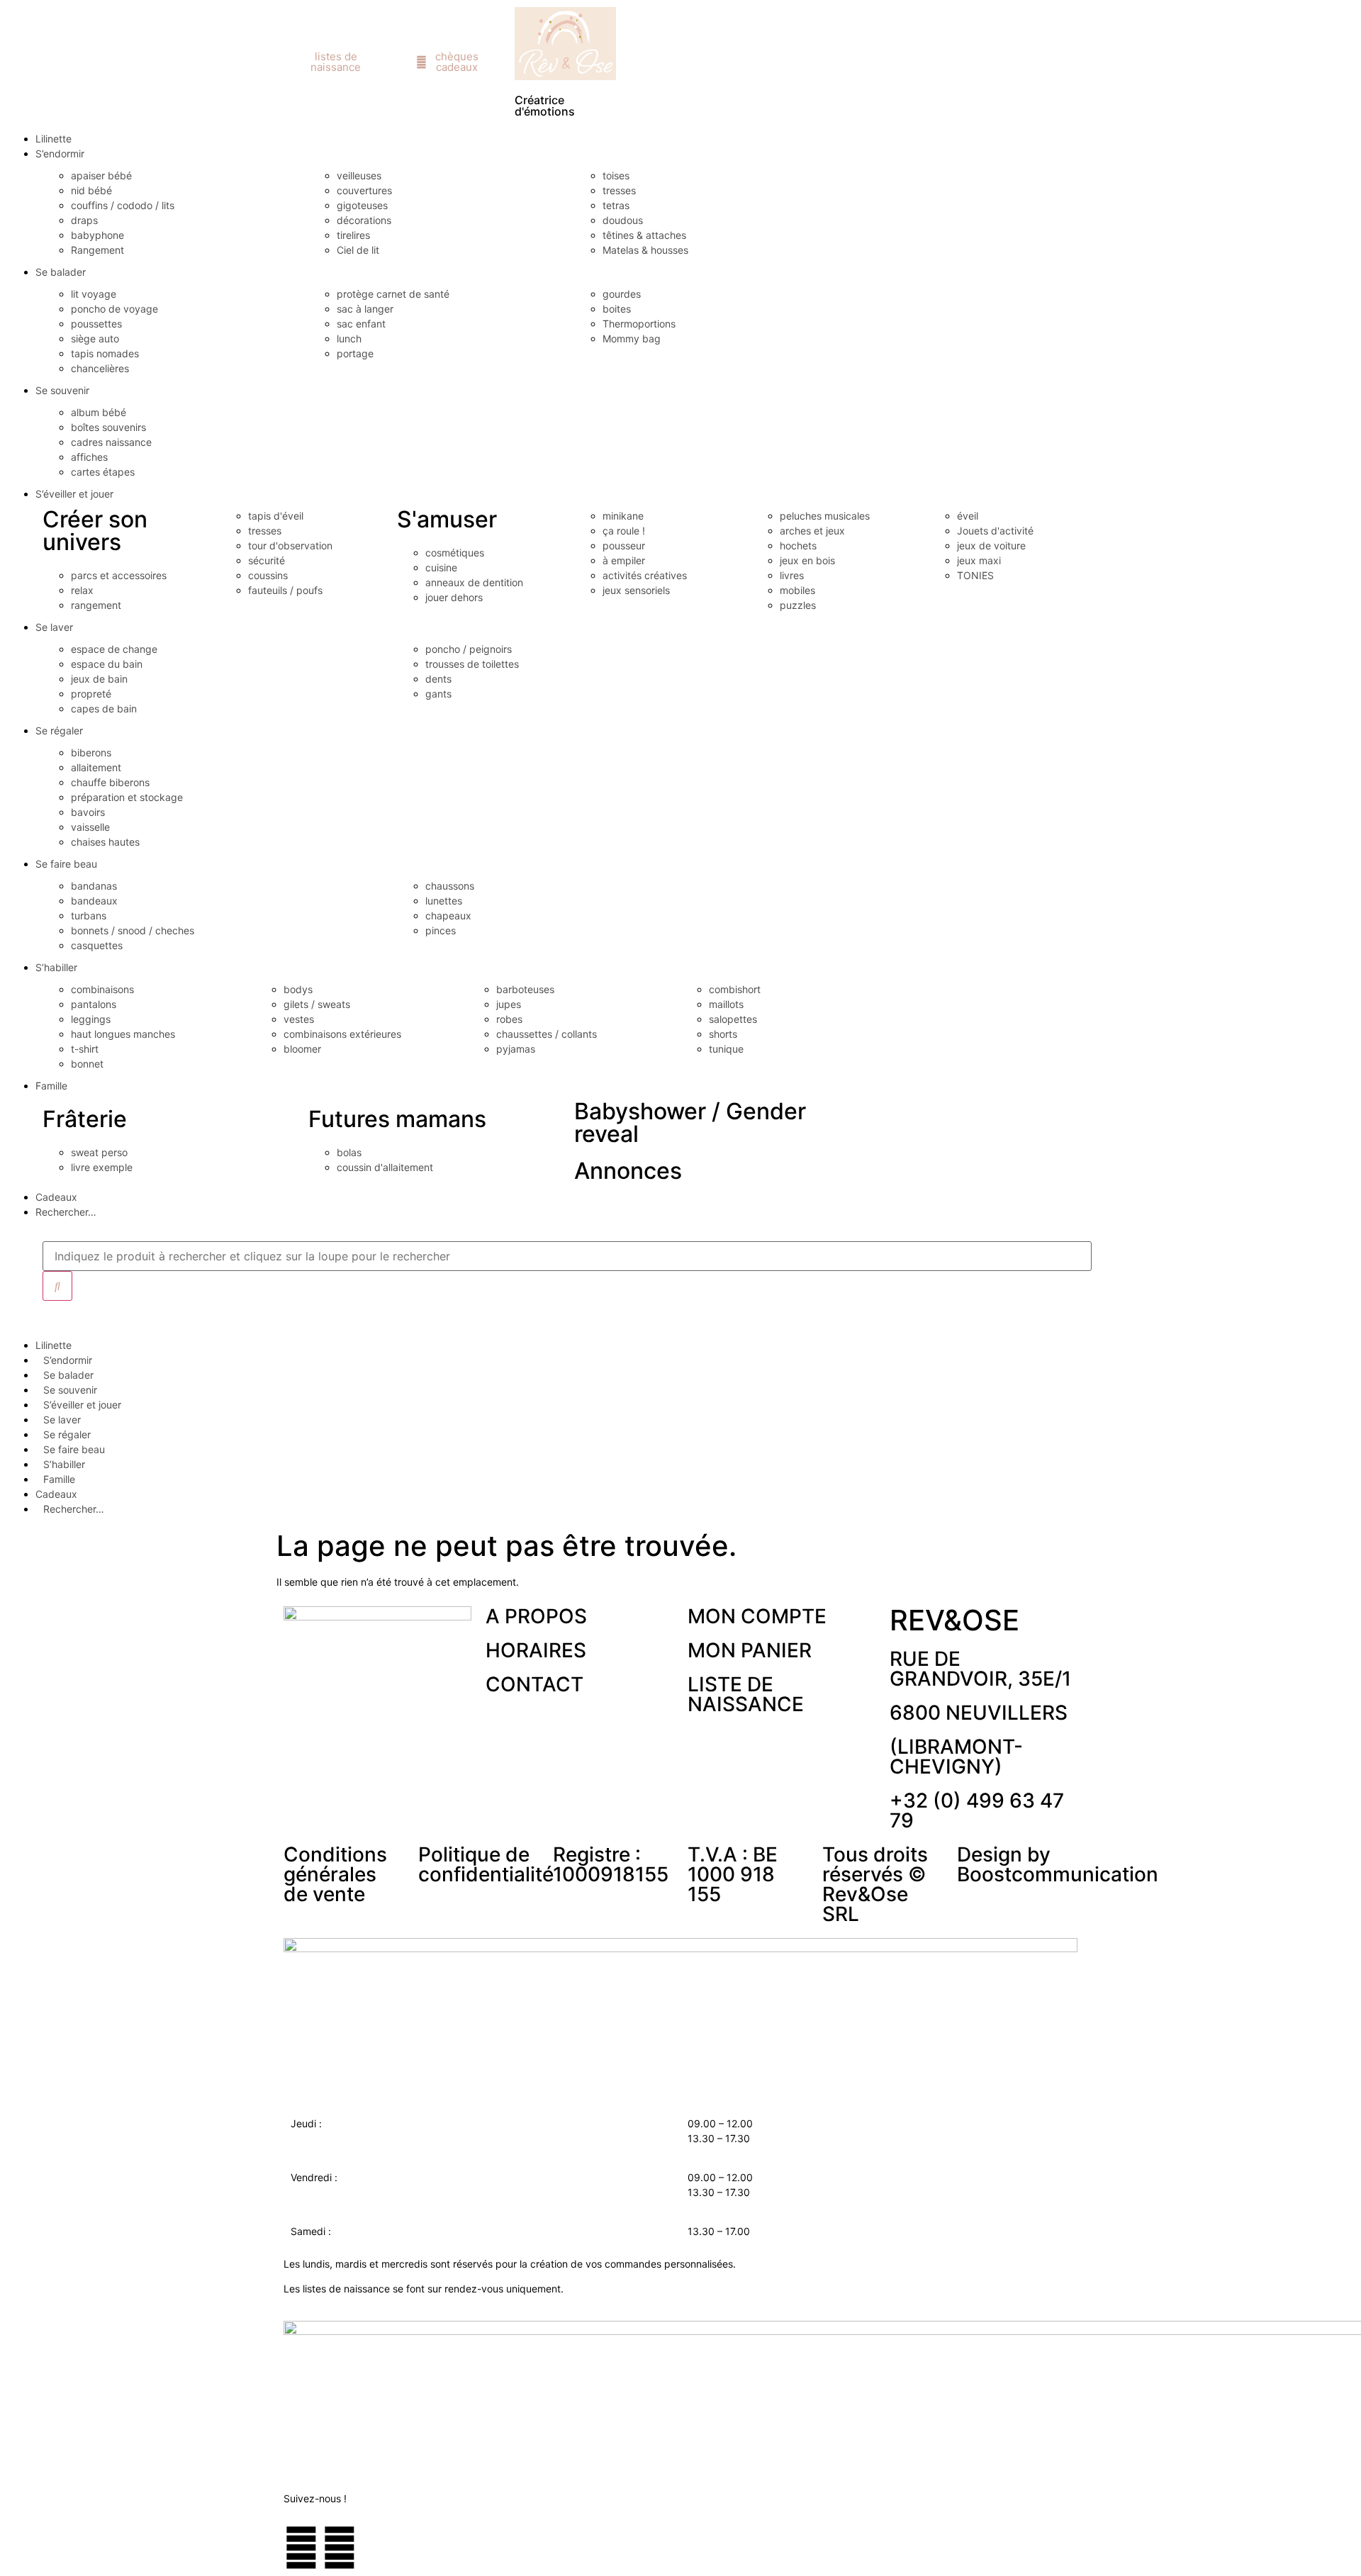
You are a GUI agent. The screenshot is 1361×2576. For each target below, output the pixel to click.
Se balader (61, 272)
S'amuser (447, 519)
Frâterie (85, 1119)
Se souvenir (62, 390)
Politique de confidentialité (486, 1864)
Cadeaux (56, 1197)
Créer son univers (95, 531)
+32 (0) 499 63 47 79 (977, 1810)
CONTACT (534, 1684)
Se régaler (59, 730)
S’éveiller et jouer (74, 494)
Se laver (54, 627)
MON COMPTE (757, 1616)
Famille (51, 1086)
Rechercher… (66, 1212)
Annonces (628, 1171)
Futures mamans (397, 1119)
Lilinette (54, 139)
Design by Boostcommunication (1058, 1864)
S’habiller (56, 967)
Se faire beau (66, 864)
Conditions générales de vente (335, 1874)
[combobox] (567, 1256)
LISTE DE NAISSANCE (746, 1694)
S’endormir (60, 153)
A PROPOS (536, 1616)
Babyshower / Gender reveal (690, 1122)
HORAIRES (536, 1650)
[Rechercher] (57, 1286)
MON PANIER (750, 1650)
